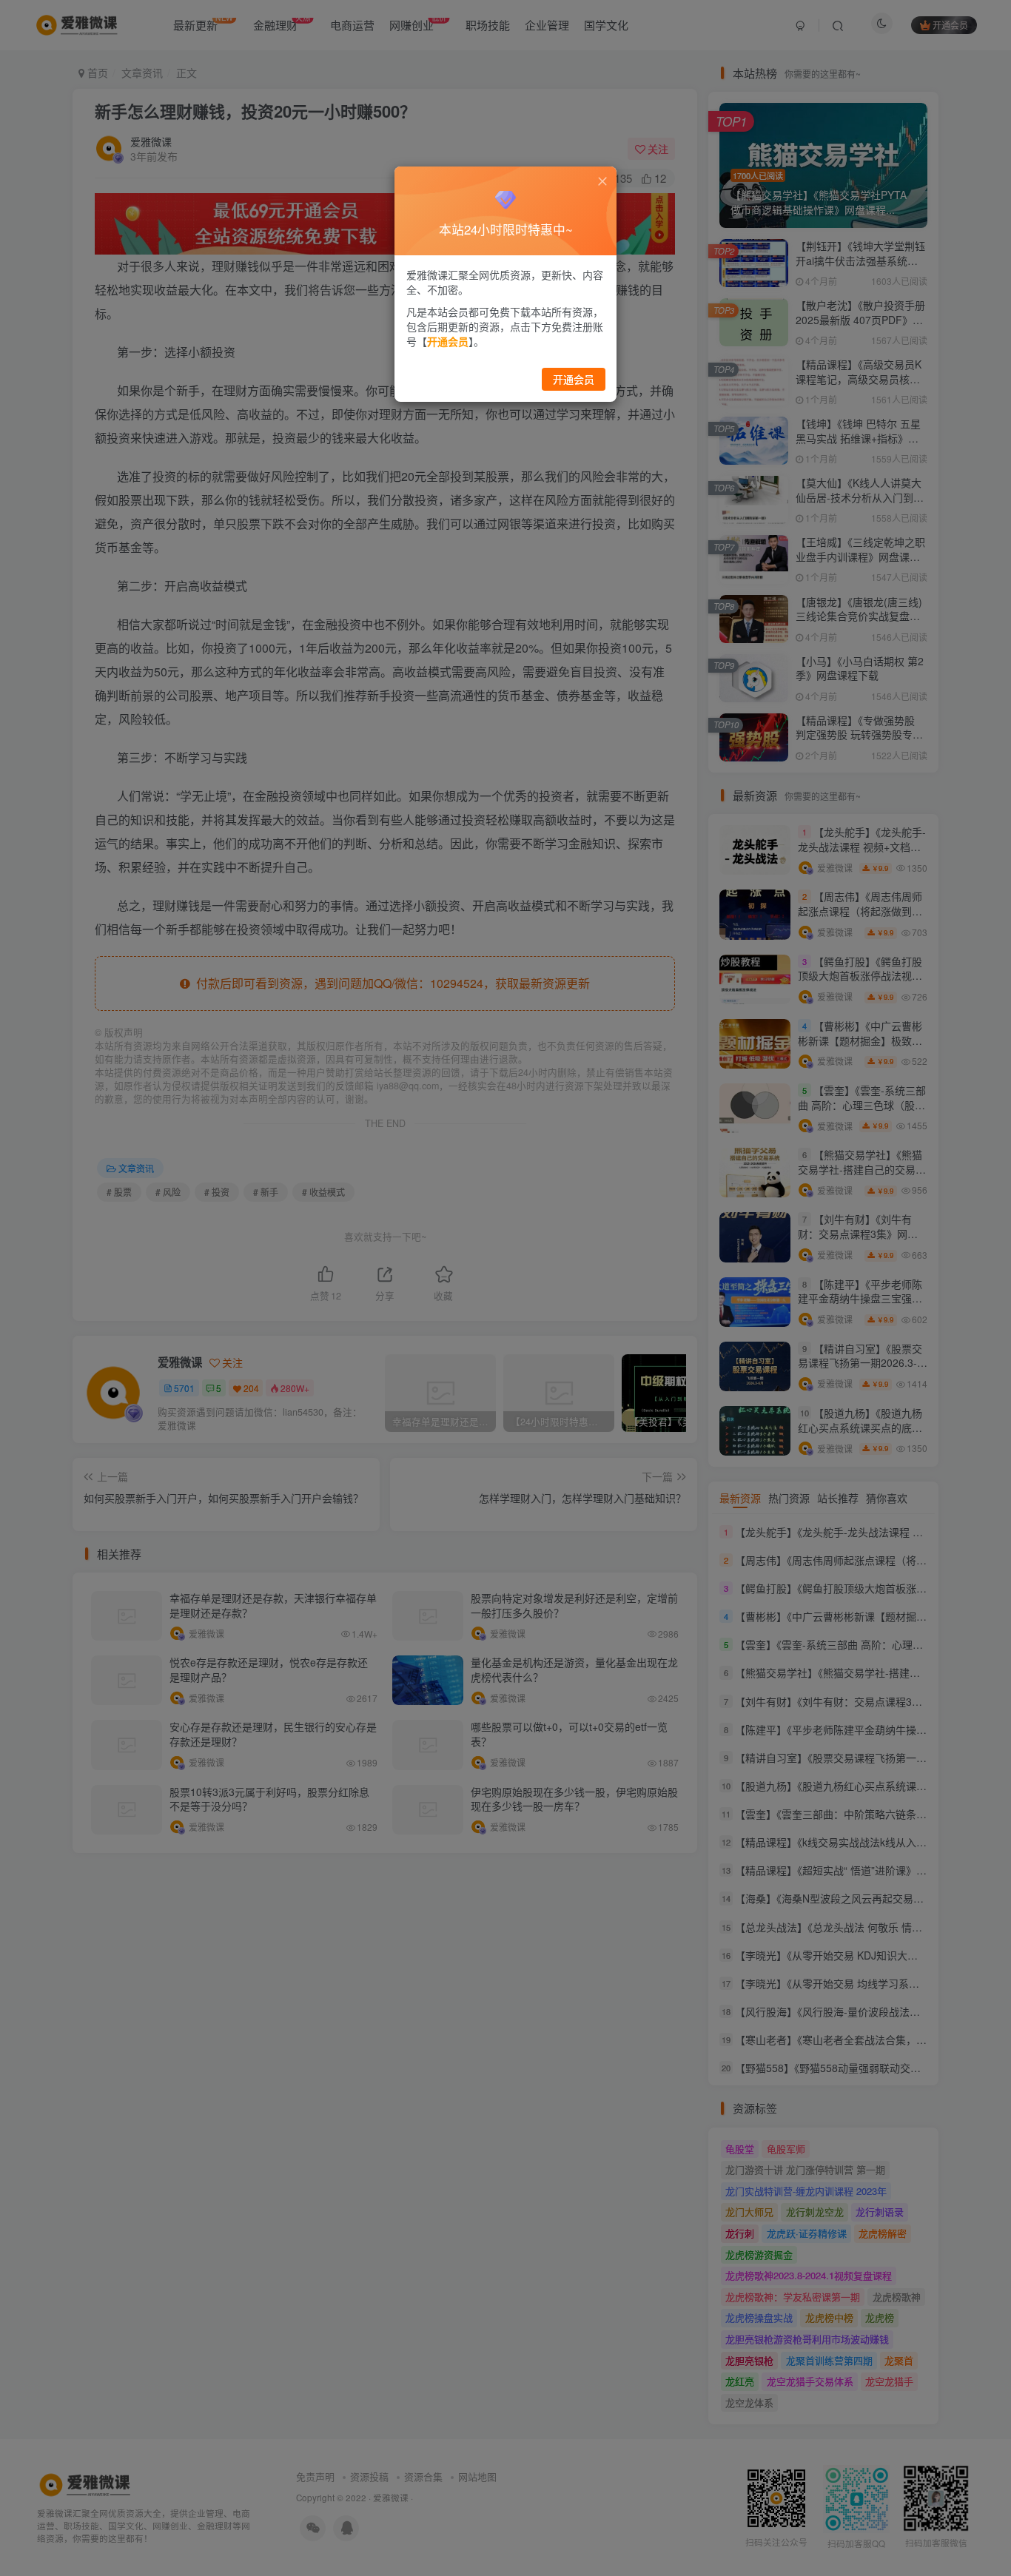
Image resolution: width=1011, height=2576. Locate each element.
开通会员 (574, 379)
